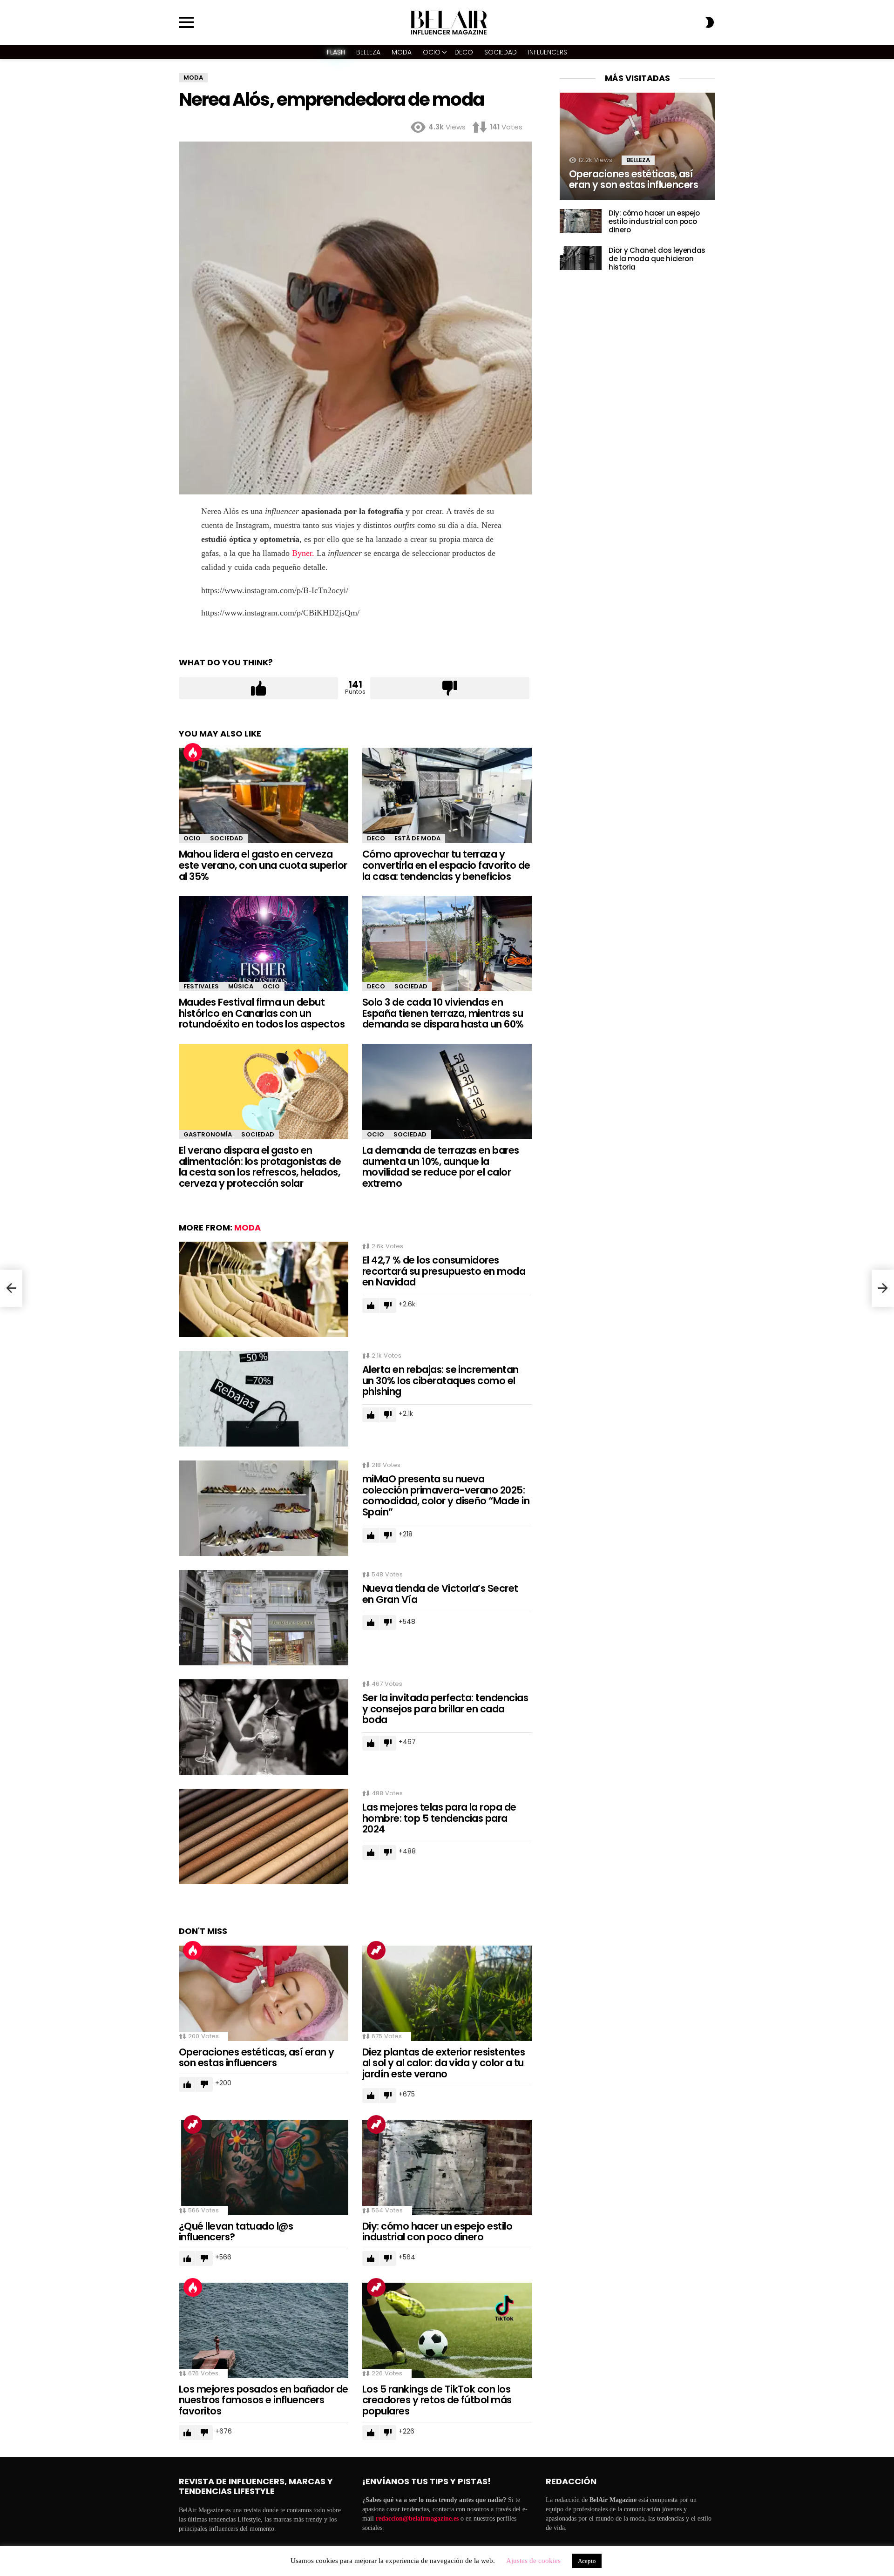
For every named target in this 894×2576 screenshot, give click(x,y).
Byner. (303, 553)
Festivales (201, 986)
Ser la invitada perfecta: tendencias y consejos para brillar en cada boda (445, 1709)
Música (241, 986)
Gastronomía (208, 1134)
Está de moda (417, 838)
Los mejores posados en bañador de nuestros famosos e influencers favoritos (264, 2400)
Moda (402, 52)
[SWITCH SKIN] (710, 22)
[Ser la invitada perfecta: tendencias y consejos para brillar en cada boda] (264, 1727)
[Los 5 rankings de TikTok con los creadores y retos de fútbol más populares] (447, 2330)
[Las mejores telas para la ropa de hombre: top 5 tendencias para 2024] (264, 1836)
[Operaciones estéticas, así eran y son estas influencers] (264, 1993)
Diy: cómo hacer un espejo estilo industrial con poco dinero (437, 2232)
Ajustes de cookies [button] (533, 2561)
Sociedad (501, 52)
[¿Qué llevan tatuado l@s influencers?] (264, 2167)
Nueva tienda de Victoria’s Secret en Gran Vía (440, 1594)
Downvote (450, 688)
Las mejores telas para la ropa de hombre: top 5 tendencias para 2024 (439, 1818)
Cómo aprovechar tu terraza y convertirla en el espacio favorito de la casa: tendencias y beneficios (446, 865)
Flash (336, 52)
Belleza (368, 52)
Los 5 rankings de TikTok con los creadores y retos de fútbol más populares (437, 2400)
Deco (464, 52)
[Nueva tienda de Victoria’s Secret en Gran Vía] (264, 1618)
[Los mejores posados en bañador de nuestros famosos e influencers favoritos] (264, 2330)
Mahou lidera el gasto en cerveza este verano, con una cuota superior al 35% (263, 865)
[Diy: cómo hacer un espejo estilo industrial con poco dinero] (447, 2167)
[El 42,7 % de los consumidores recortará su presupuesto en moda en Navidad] (264, 1289)
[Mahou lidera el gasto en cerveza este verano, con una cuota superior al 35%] (264, 795)
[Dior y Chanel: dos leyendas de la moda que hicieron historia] (581, 258)
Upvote (258, 688)
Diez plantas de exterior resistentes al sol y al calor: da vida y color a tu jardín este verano (444, 2063)
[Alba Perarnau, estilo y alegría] (11, 1288)
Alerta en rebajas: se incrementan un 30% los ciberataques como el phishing (440, 1380)
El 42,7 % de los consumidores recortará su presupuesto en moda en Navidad (444, 1271)
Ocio (432, 52)
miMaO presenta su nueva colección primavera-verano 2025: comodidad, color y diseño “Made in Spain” (446, 1495)
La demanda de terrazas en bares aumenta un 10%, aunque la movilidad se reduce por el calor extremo (441, 1167)
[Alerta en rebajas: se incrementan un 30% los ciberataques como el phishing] (264, 1399)
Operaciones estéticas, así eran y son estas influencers (257, 2058)
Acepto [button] (587, 2561)
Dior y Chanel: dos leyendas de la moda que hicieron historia (657, 259)
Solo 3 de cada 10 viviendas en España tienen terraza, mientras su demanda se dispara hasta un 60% (443, 1013)
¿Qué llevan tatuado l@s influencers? (236, 2232)
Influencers (548, 52)
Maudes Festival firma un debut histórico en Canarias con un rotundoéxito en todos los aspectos (262, 1013)
